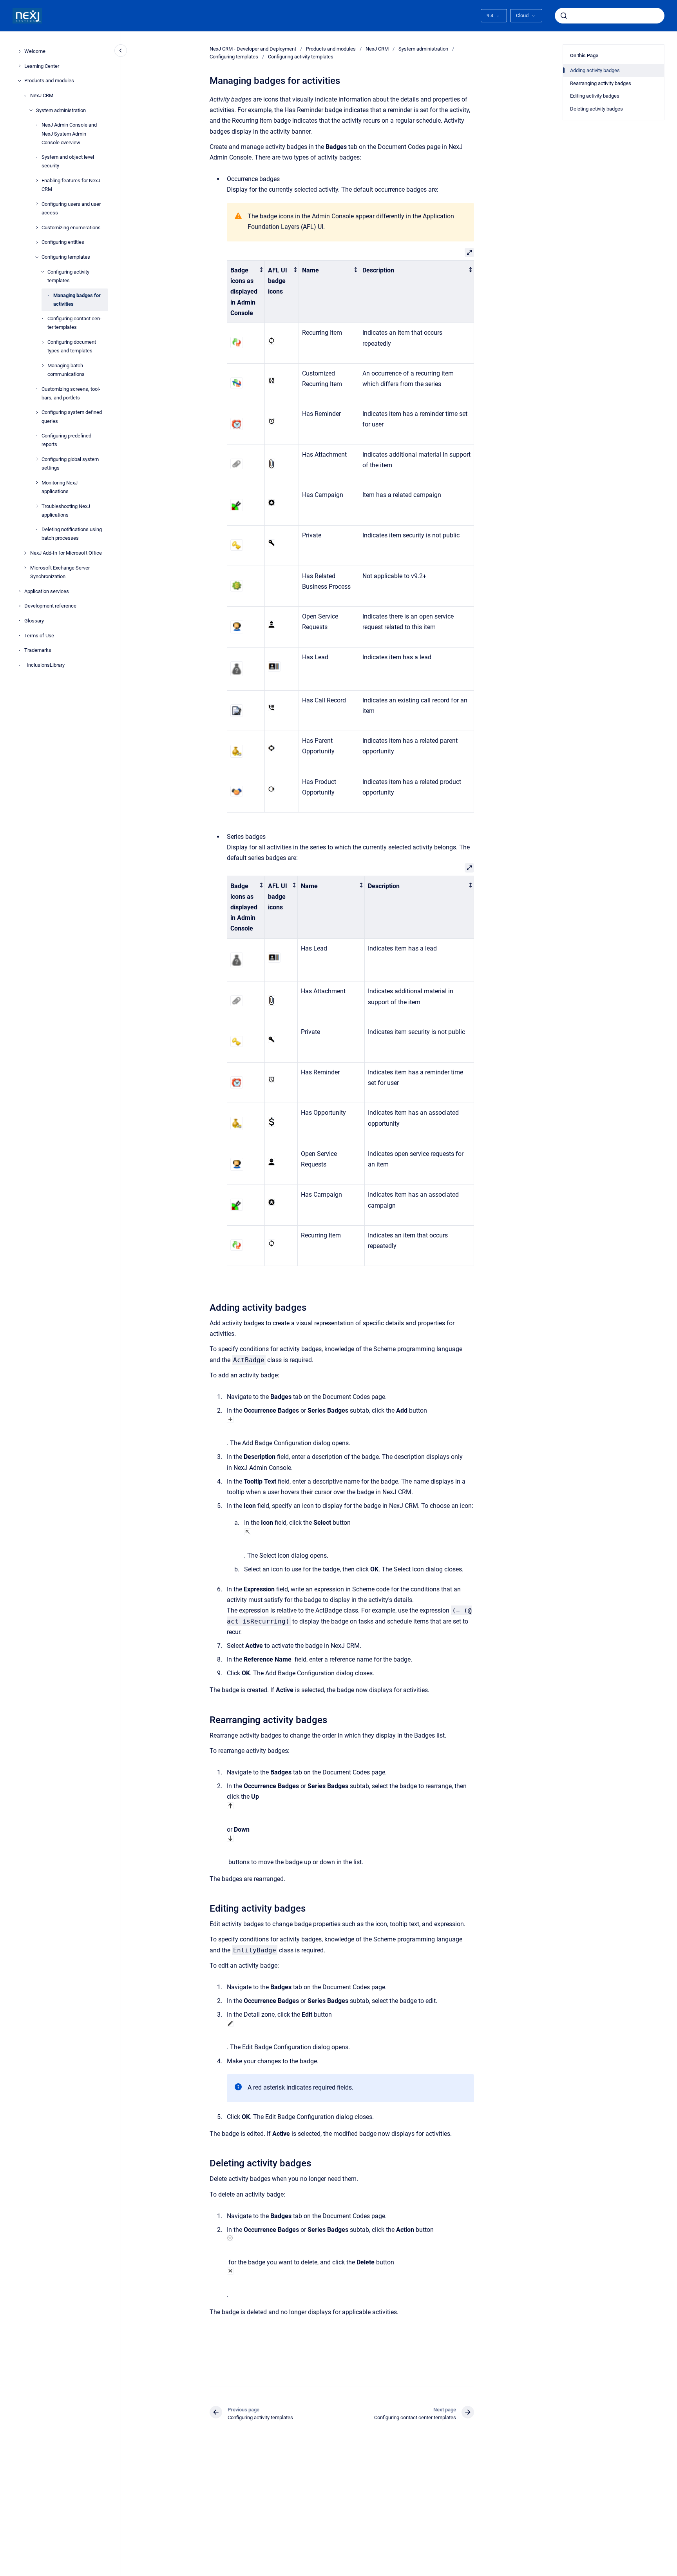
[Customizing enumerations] (37, 227)
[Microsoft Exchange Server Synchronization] (25, 568)
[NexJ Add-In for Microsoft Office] (25, 553)
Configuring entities (63, 242)
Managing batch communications (66, 370)
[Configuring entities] (37, 242)
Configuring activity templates (68, 276)
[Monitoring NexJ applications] (37, 483)
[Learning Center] (20, 66)
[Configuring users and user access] (37, 204)
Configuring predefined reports (66, 440)
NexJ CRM (42, 95)
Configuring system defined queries (72, 416)
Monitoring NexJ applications (60, 487)
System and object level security (68, 161)
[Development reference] (20, 606)
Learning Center (42, 66)
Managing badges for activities (77, 299)
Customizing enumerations (71, 227)
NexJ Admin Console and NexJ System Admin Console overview (69, 133)
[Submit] (564, 16)
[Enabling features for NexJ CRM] (37, 181)
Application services (47, 591)
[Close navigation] (121, 51)
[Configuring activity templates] (43, 272)
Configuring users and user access (71, 208)
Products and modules (49, 81)
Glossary (34, 621)
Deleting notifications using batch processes (72, 534)
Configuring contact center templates (74, 323)
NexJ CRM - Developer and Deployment (253, 49)
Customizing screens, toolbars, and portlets (71, 393)
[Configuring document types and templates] (43, 342)
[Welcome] (20, 51)
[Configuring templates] (37, 257)
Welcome (35, 51)
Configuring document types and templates (72, 346)
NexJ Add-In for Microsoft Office (66, 553)
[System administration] (31, 110)
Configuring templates (66, 257)
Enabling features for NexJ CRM (71, 185)
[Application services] (20, 591)
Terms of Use (39, 635)
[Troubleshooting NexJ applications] (37, 506)
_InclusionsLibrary (44, 665)
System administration (61, 110)
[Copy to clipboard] (206, 1307)
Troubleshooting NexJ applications (66, 510)
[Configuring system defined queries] (37, 412)
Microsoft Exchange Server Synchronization (60, 572)
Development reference (50, 606)
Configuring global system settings (70, 463)
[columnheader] (246, 291)
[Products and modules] (20, 81)
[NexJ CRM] (25, 96)
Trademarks (38, 650)
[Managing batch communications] (43, 365)
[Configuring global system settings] (37, 459)
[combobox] (610, 16)
